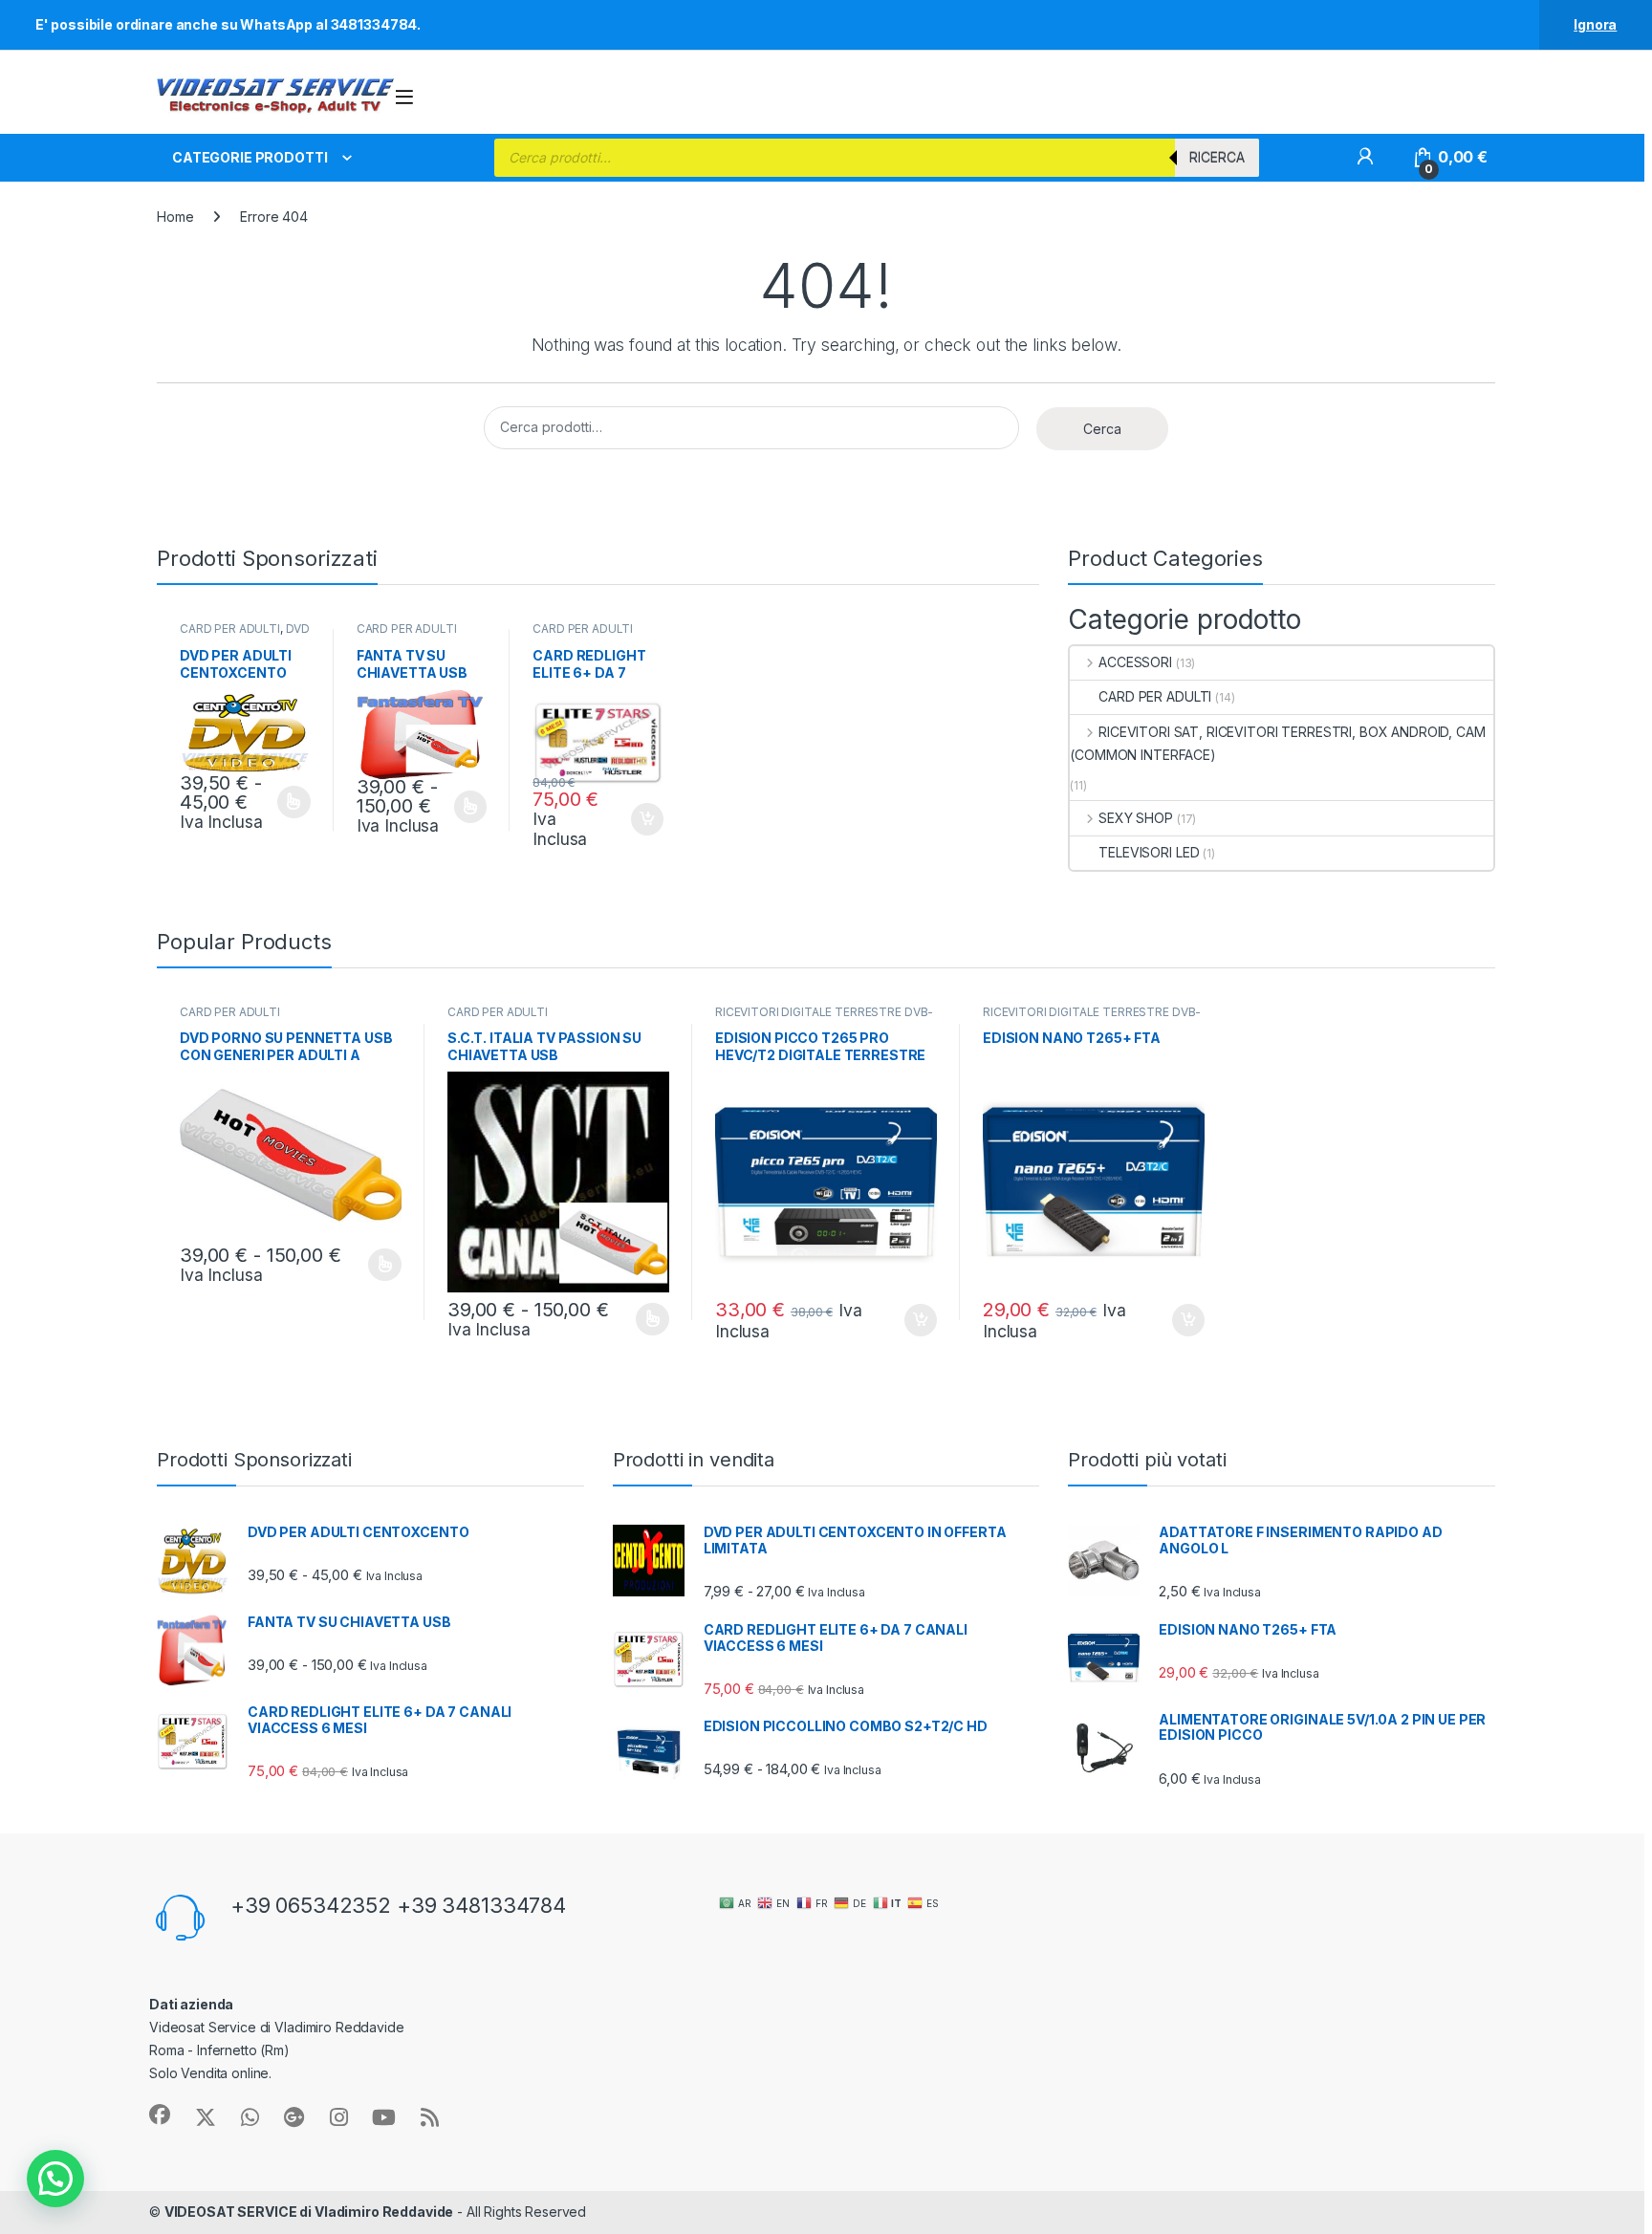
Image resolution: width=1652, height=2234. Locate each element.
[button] (55, 2179)
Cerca (1102, 429)
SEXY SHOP (1136, 818)
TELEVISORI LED (1149, 852)
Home (175, 217)
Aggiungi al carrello (636, 819)
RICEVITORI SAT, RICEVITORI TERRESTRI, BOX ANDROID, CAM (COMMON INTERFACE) (1277, 743)
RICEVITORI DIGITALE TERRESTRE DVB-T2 (824, 1018)
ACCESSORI (1135, 662)
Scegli (292, 802)
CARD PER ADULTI (230, 629)
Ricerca (1217, 157)
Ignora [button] (1595, 24)
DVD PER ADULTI (245, 635)
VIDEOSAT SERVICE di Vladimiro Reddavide (309, 2212)
